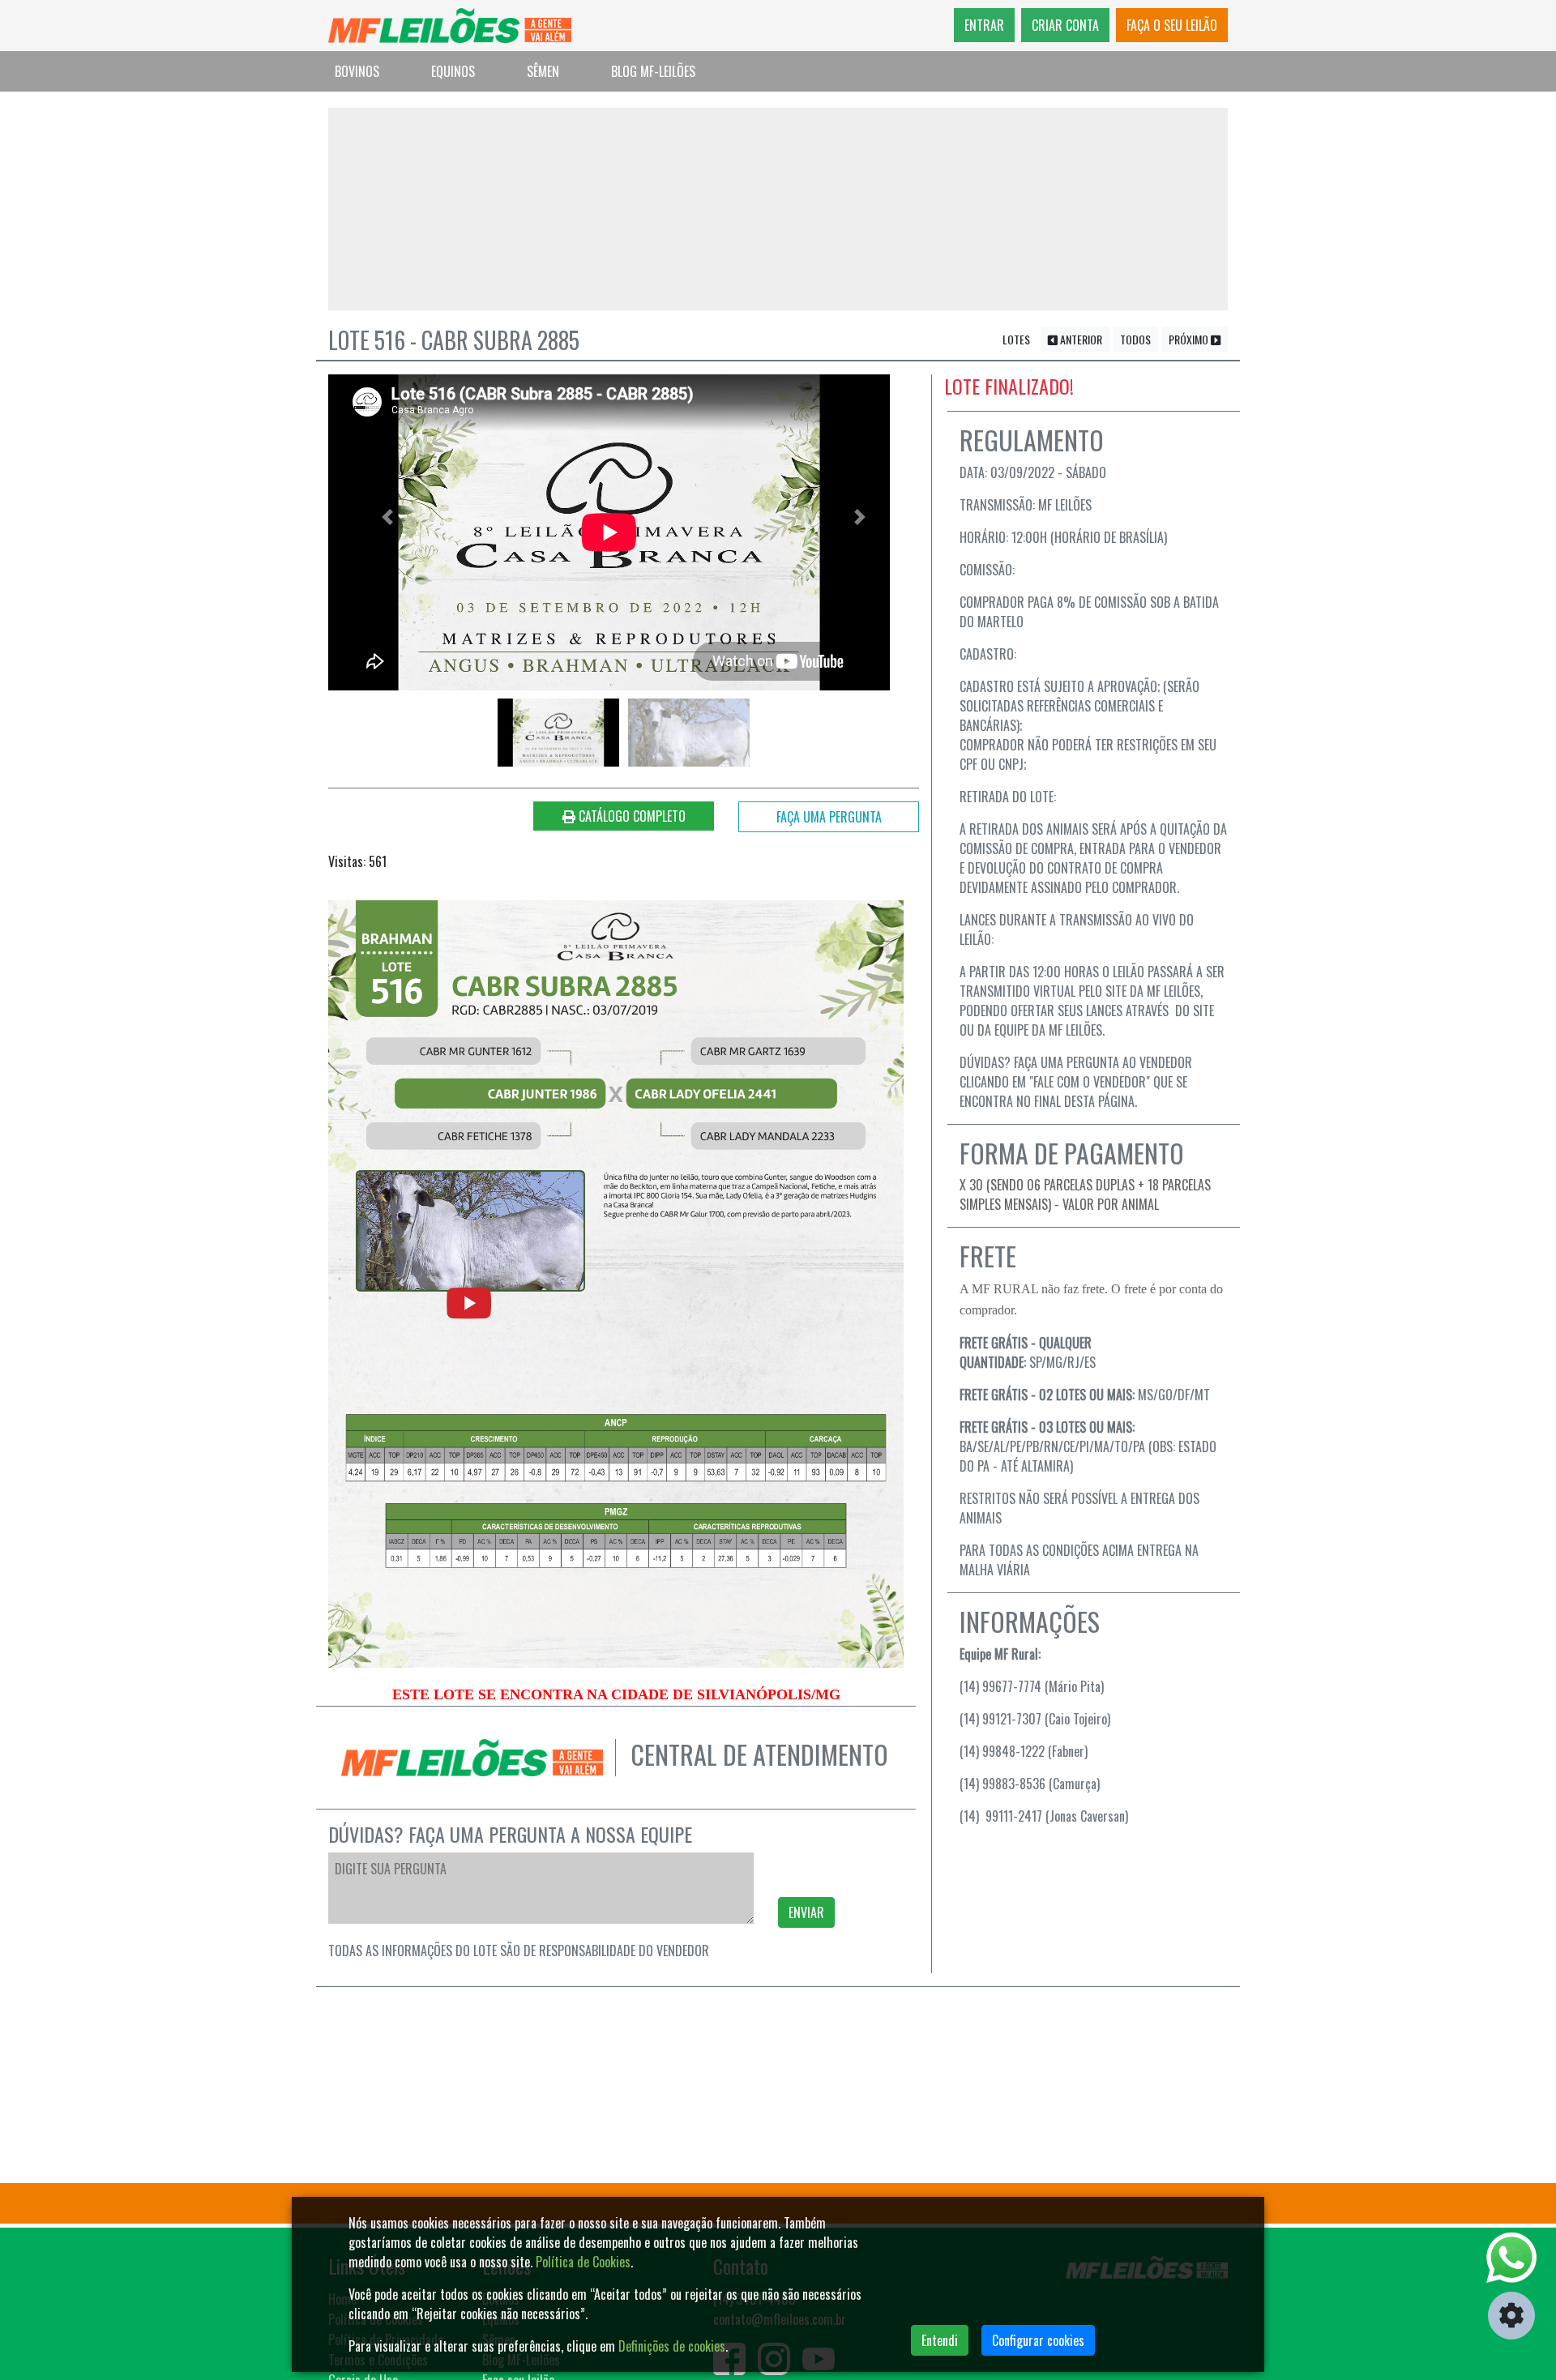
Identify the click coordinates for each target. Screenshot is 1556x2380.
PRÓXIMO (1190, 339)
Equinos (453, 71)
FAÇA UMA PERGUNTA (829, 817)
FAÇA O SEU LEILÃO (1172, 25)
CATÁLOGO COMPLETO (631, 816)
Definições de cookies (672, 2346)
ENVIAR (806, 1912)
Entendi (940, 2340)
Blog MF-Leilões (653, 71)
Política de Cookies (583, 2262)
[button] (387, 517)
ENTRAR (984, 25)
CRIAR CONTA (1065, 25)
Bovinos (357, 71)
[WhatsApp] (1511, 2258)
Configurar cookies (1038, 2340)
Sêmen (543, 71)
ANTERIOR (1080, 339)
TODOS (1135, 339)
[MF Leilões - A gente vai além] (450, 26)
